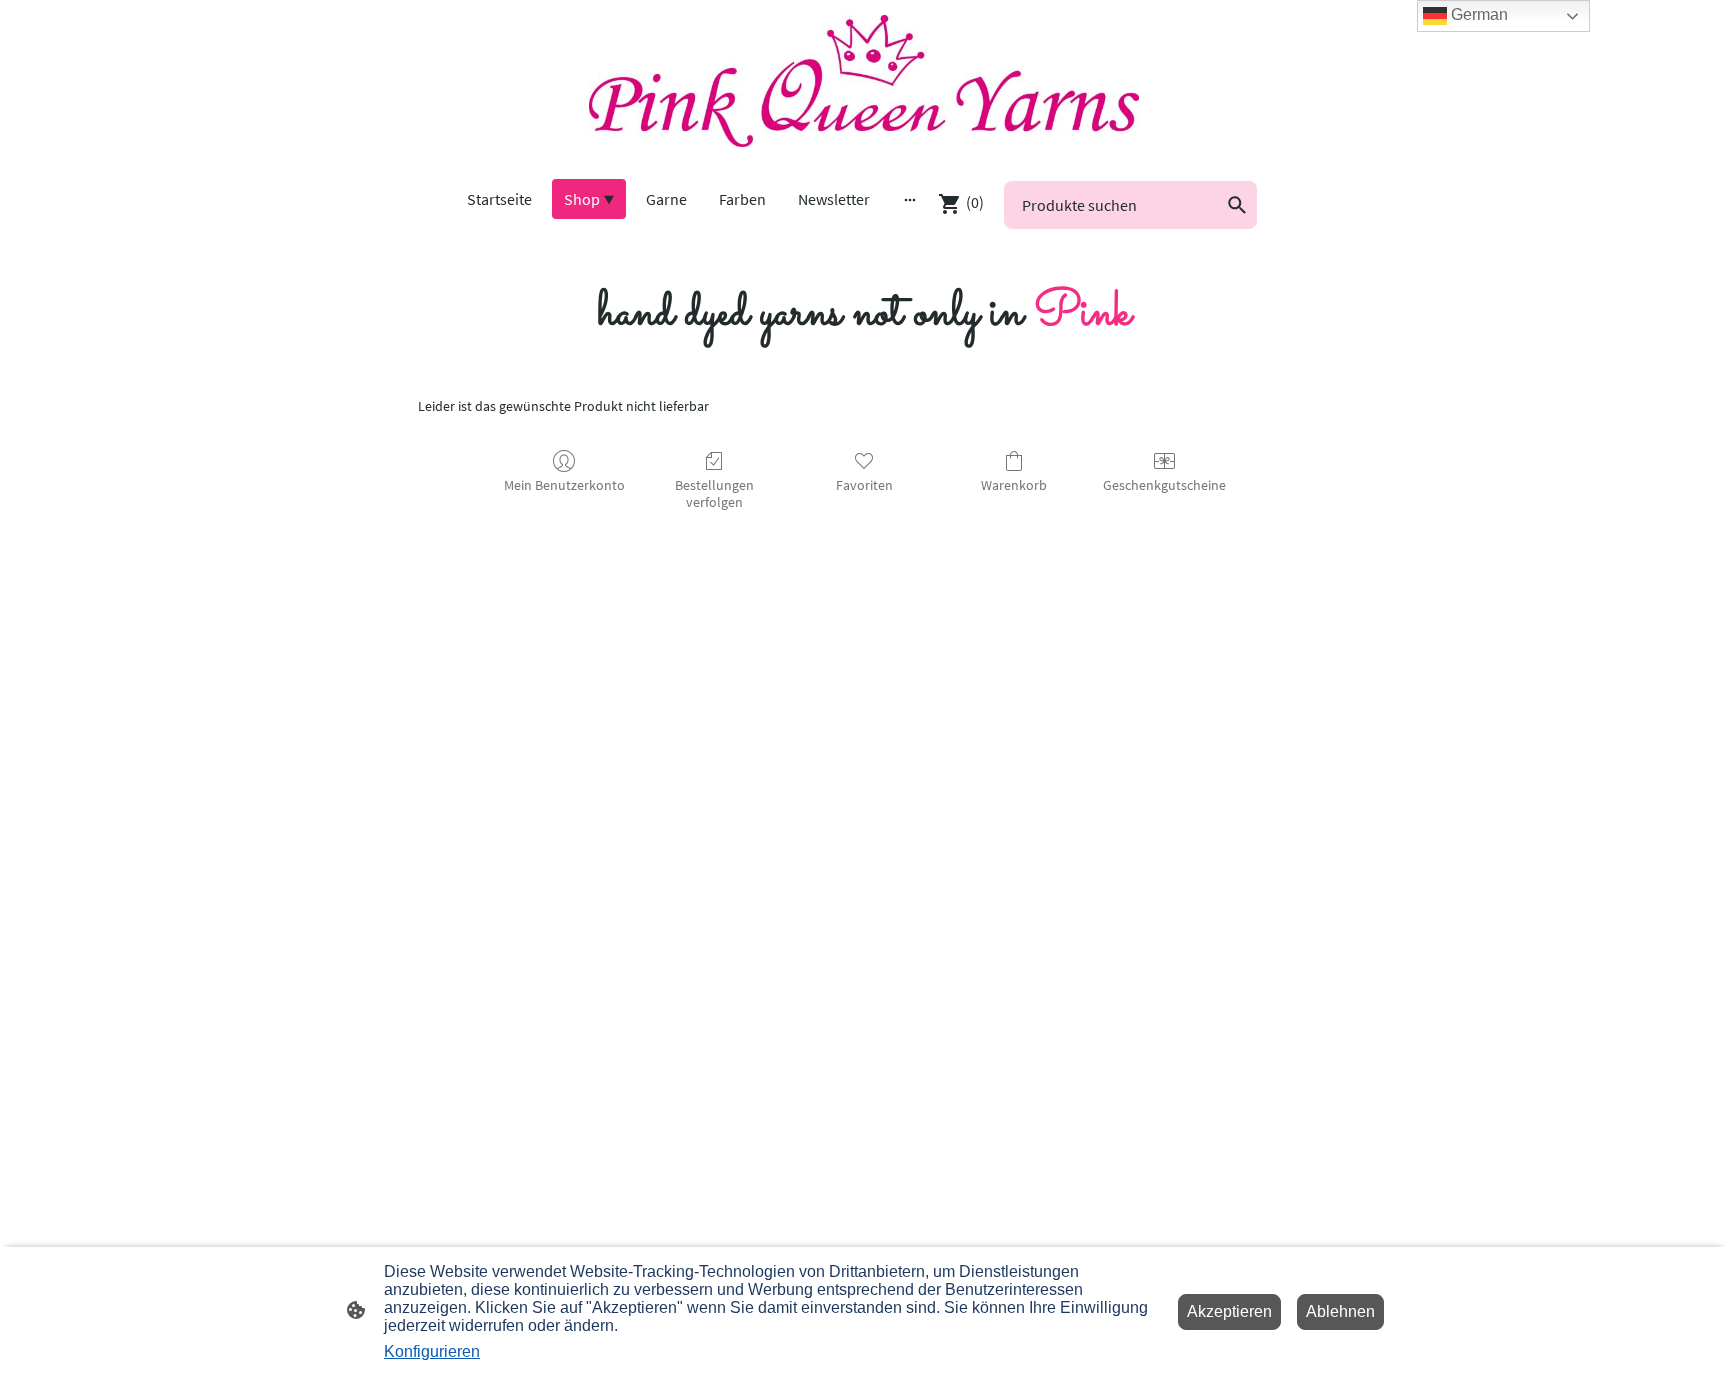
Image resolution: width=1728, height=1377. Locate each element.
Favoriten (864, 485)
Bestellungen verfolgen (714, 493)
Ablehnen (1340, 1311)
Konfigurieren (432, 1351)
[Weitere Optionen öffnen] (910, 199)
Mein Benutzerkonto (564, 485)
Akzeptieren (1229, 1311)
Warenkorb (1014, 485)
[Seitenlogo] (863, 81)
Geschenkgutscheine (1164, 485)
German (1477, 14)
